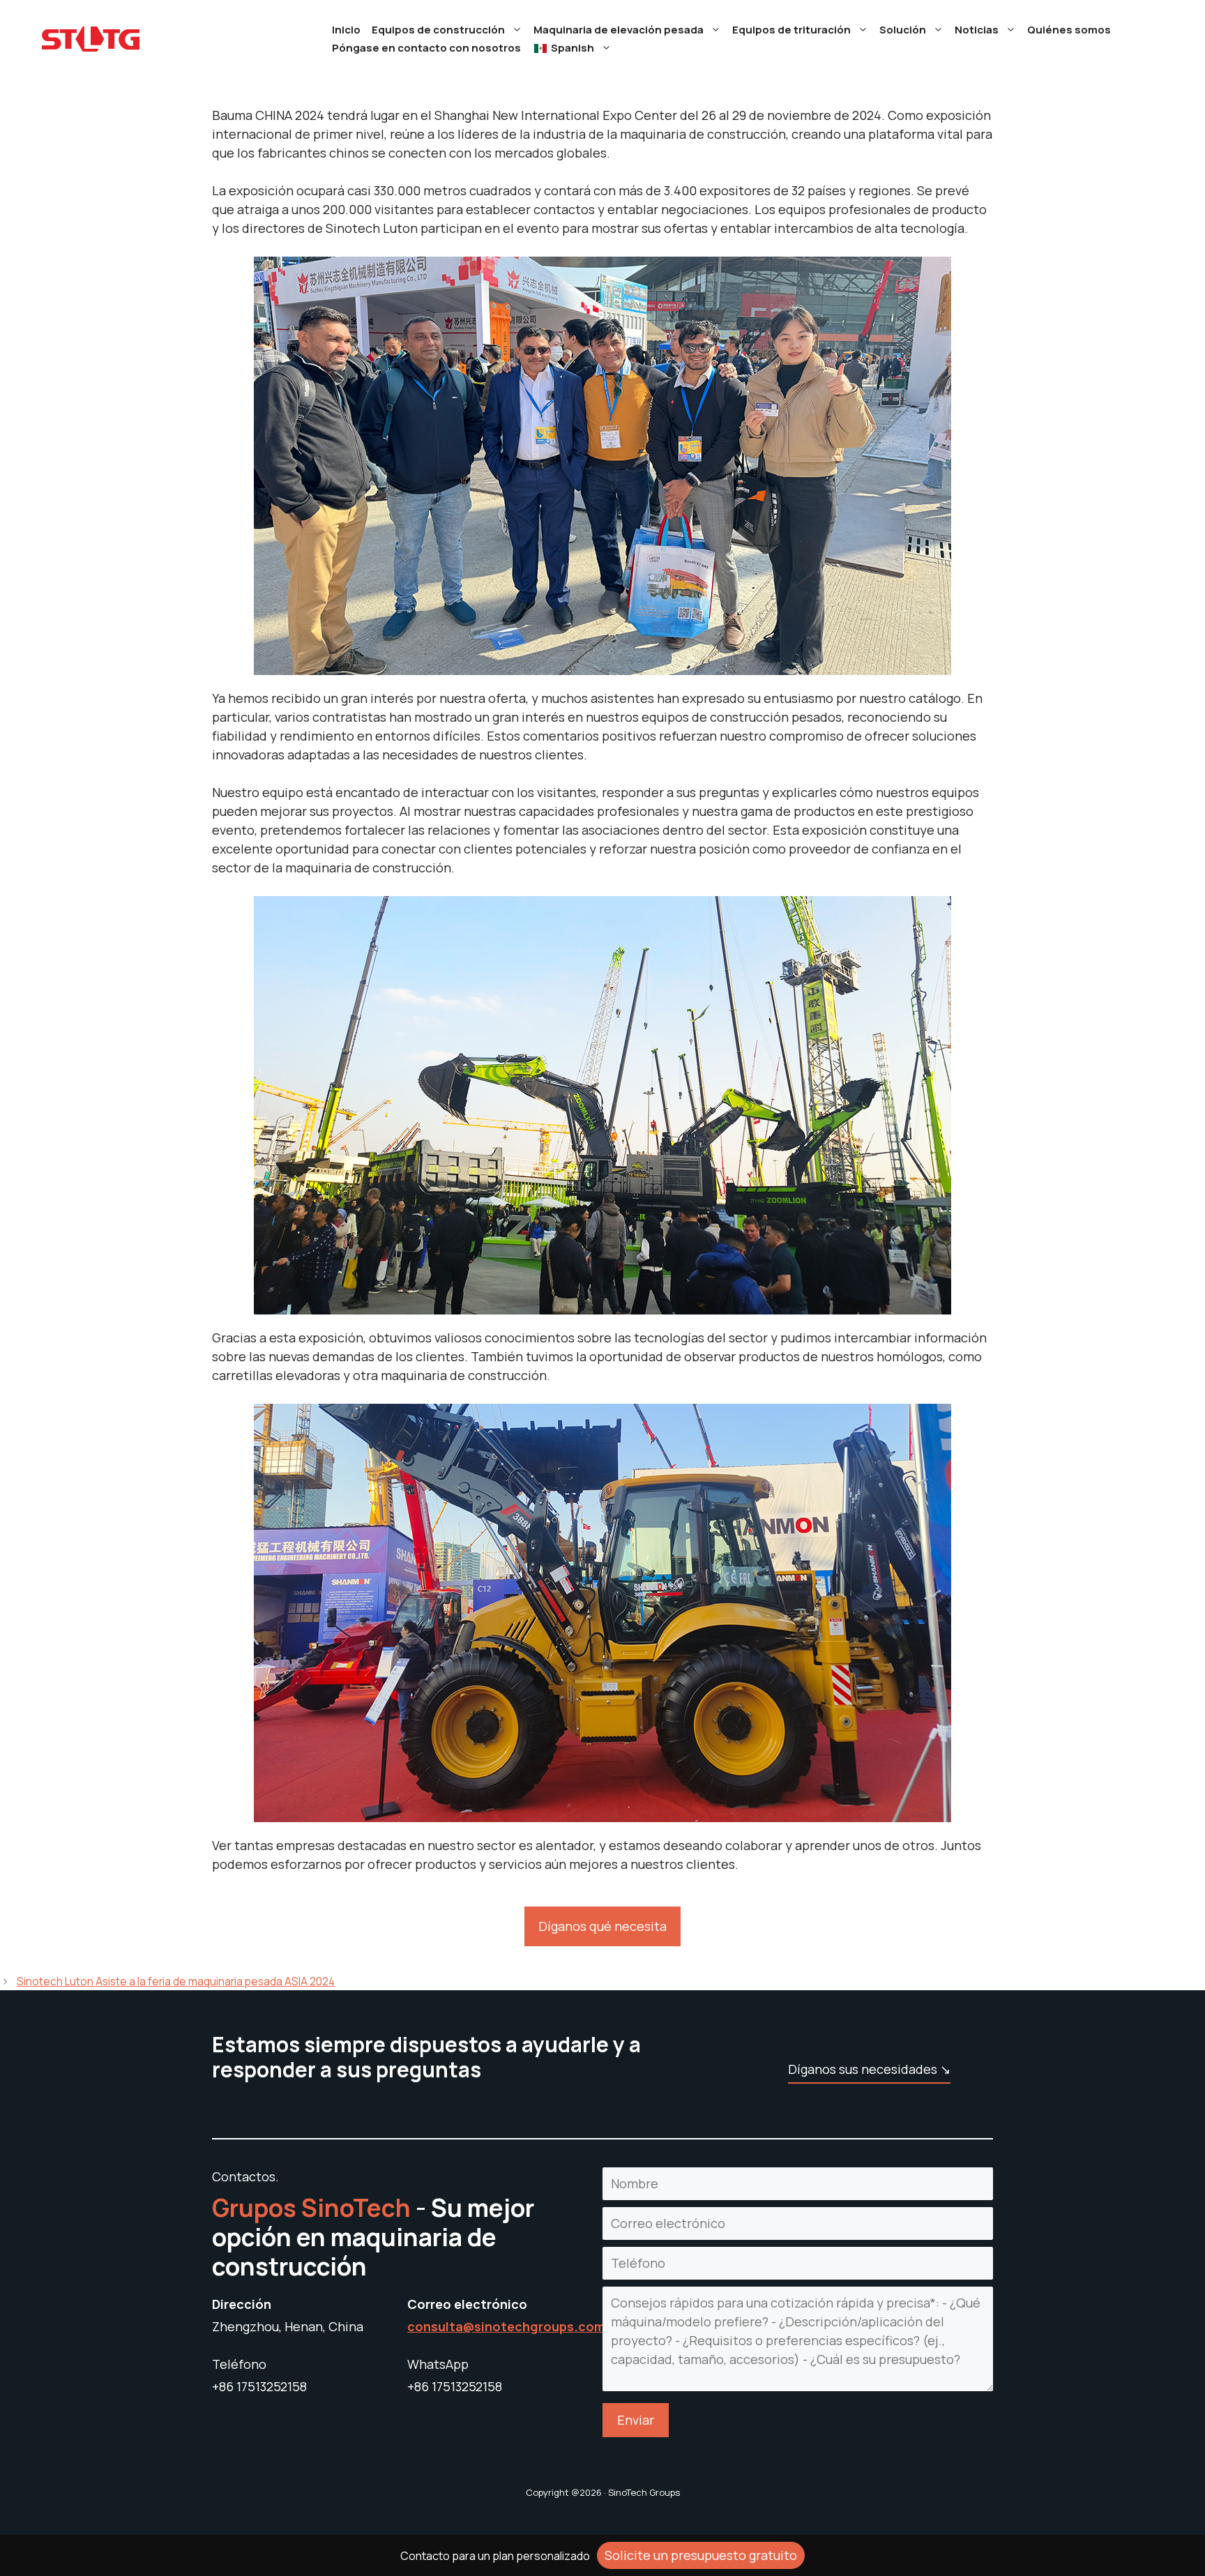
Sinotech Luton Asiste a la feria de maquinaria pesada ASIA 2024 (176, 1982)
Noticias (977, 30)
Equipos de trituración (791, 30)
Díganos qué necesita (602, 1926)
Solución (903, 30)
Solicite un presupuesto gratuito (701, 2555)
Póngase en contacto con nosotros (426, 48)
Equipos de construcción (438, 30)
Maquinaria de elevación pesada (619, 30)
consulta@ (441, 2326)
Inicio (346, 30)
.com (590, 2326)
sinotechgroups (524, 2326)
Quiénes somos (1069, 30)
